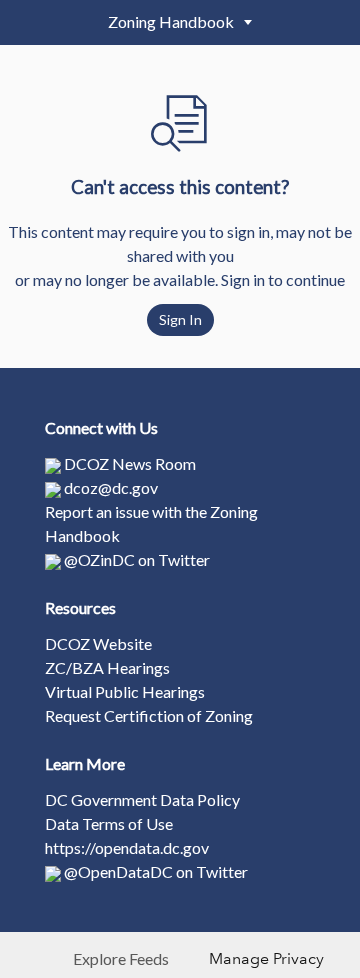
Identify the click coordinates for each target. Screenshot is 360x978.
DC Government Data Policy (142, 799)
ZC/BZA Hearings (107, 667)
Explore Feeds (121, 958)
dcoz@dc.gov (111, 487)
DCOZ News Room (130, 463)
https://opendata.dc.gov (127, 847)
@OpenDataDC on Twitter (156, 871)
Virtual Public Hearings (125, 691)
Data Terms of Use (109, 823)
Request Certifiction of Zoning (149, 715)
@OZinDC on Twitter (137, 559)
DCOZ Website (98, 643)
